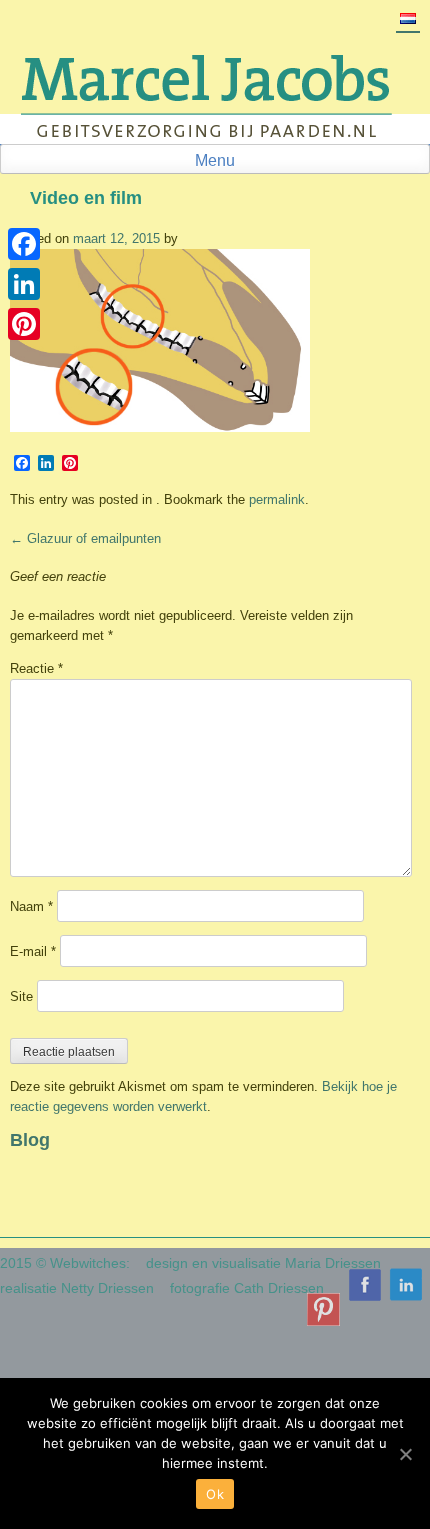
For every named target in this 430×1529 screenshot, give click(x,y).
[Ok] (405, 1454)
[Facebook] (24, 244)
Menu (215, 160)
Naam (31, 906)
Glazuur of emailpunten (85, 538)
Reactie (36, 668)
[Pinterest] (24, 324)
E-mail (33, 951)
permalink (277, 499)
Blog (30, 1140)
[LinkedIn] (24, 284)
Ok (215, 1494)
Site (21, 996)
